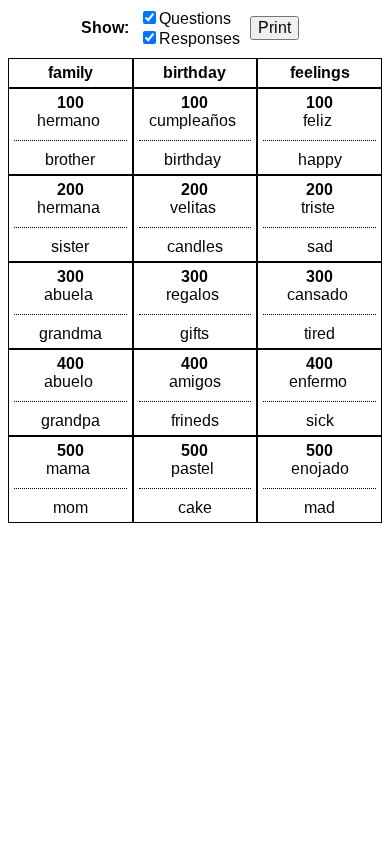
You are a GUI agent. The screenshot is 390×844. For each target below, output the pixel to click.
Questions (195, 18)
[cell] (70, 131)
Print (274, 27)
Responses (199, 38)
